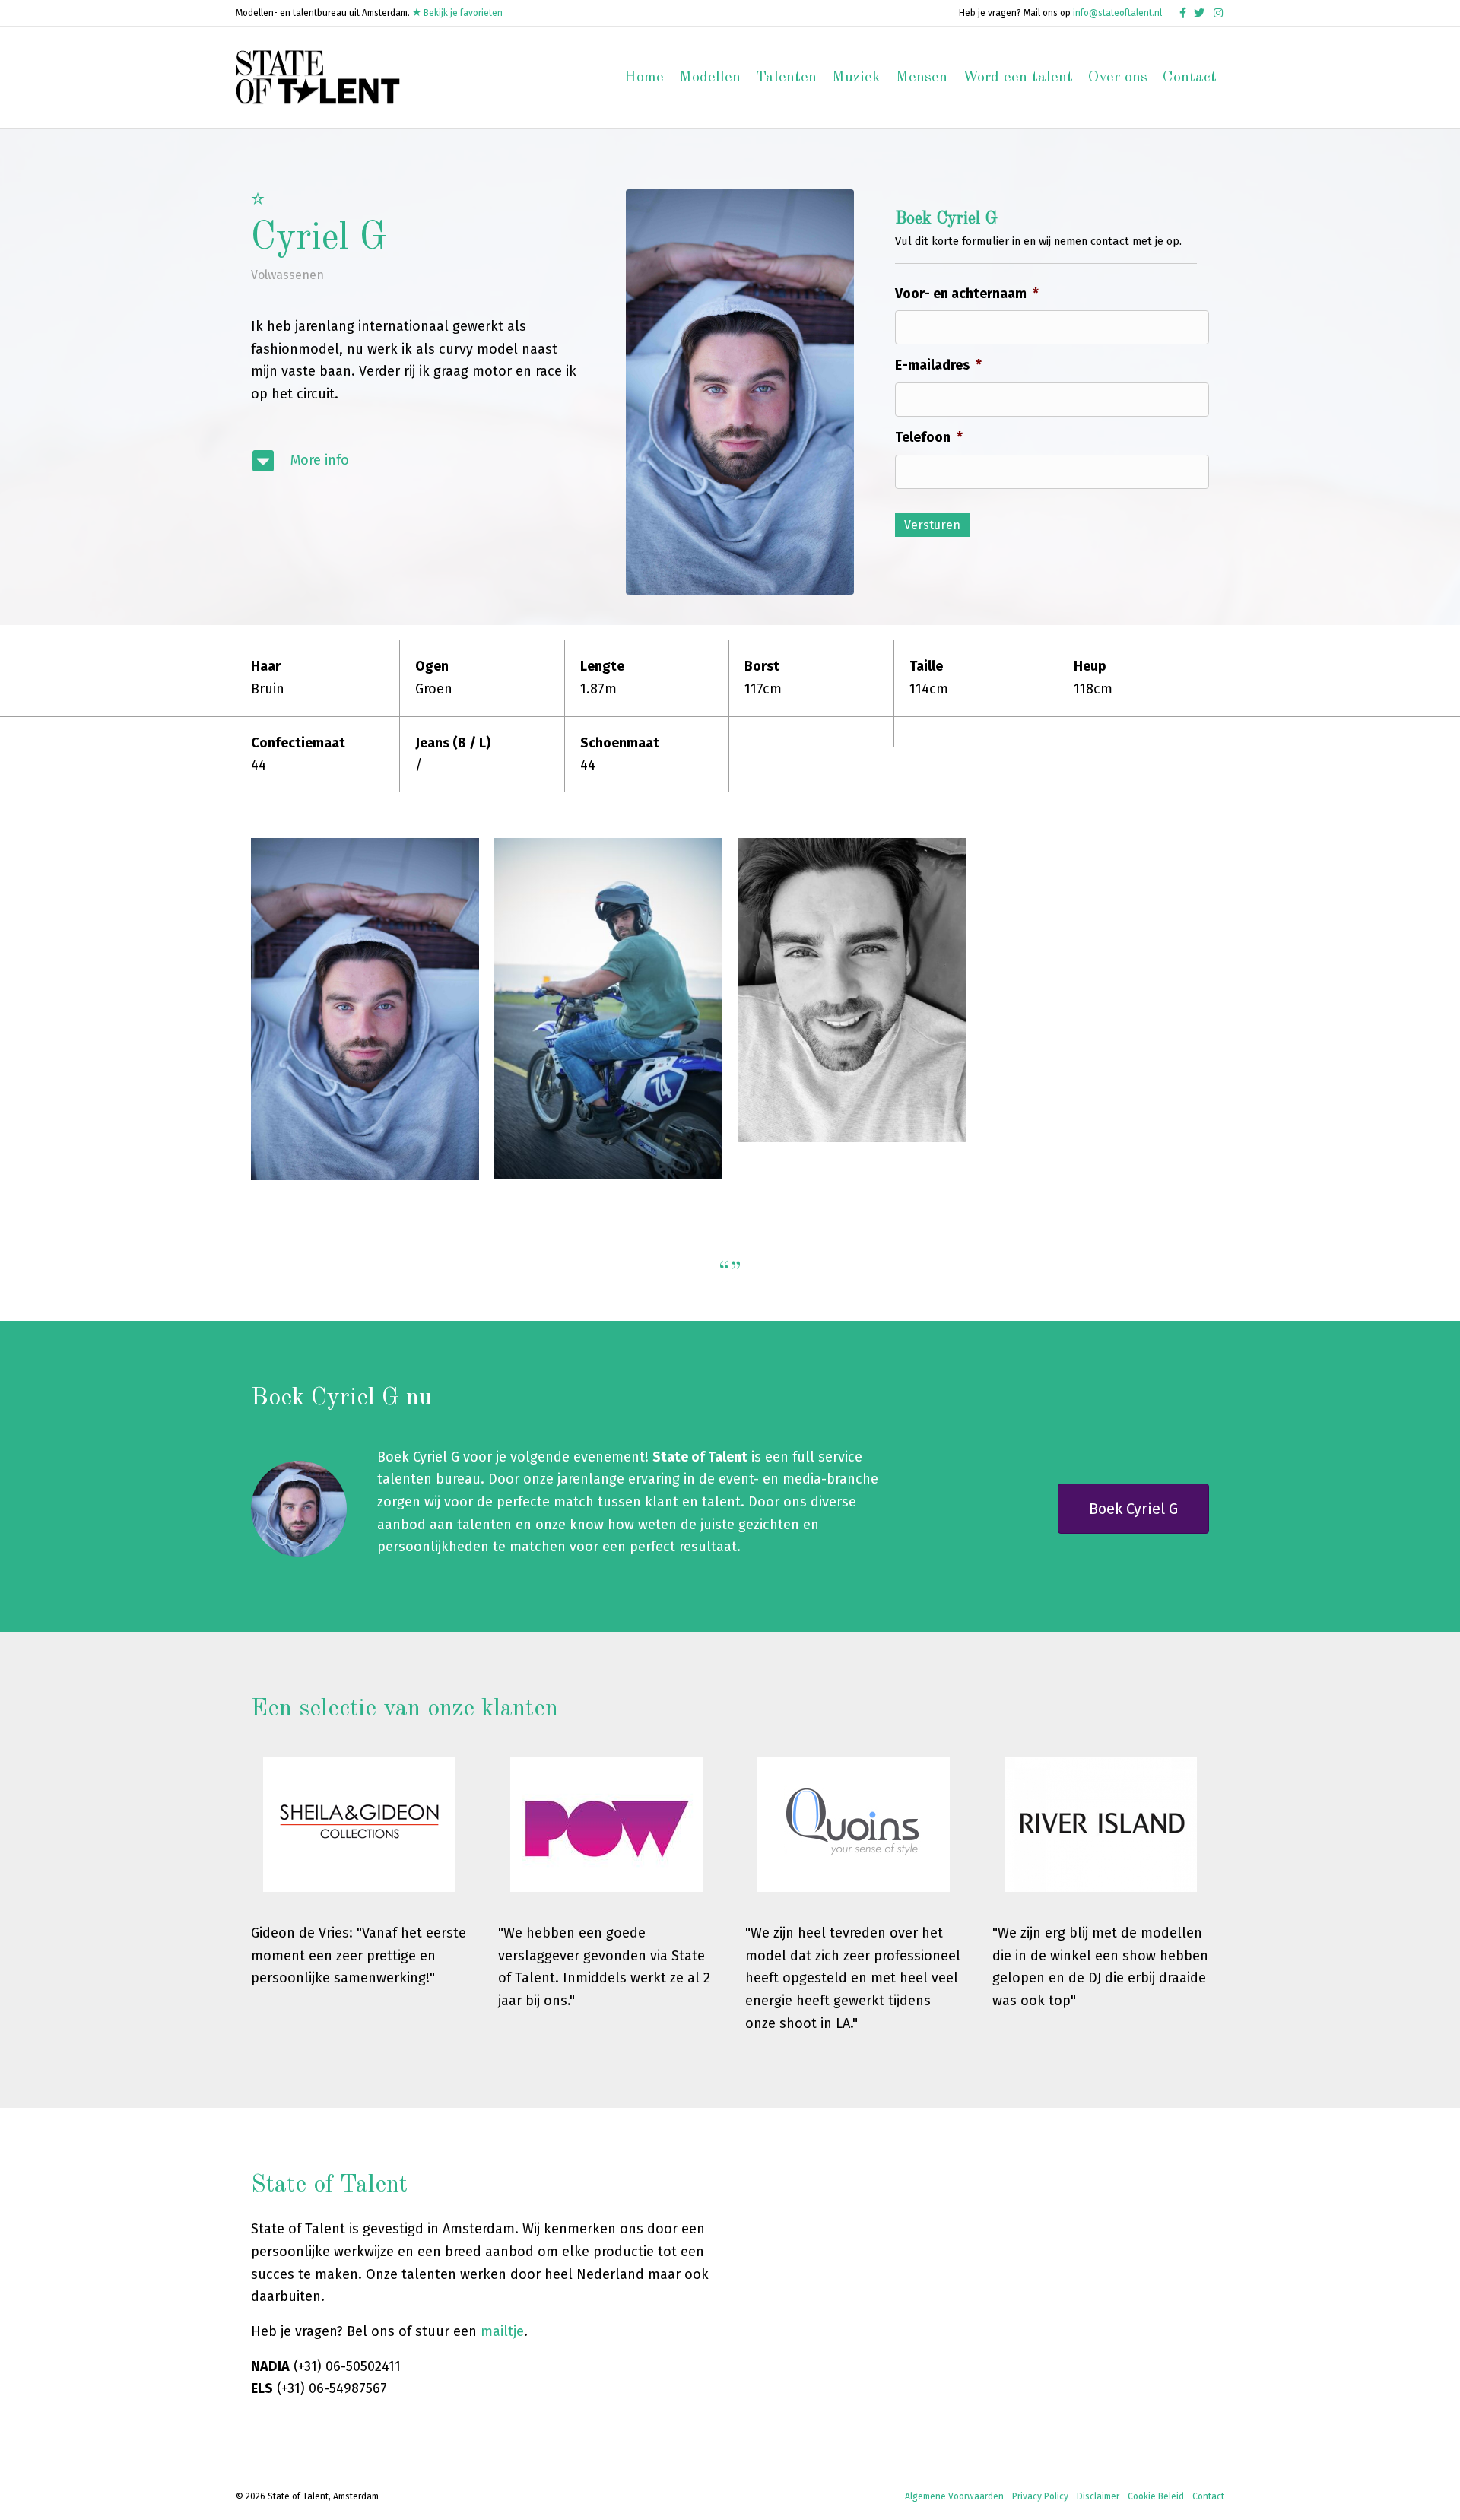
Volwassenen (287, 275)
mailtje (502, 2331)
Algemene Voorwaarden (954, 2496)
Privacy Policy (1040, 2496)
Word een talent (1018, 78)
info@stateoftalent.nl (1117, 13)
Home (644, 78)
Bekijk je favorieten (462, 13)
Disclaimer (1098, 2496)
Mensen (922, 78)
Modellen (710, 78)
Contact (1190, 78)
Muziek (856, 78)
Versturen (932, 525)
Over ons (1118, 78)
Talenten (786, 78)
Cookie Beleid (1156, 2496)
